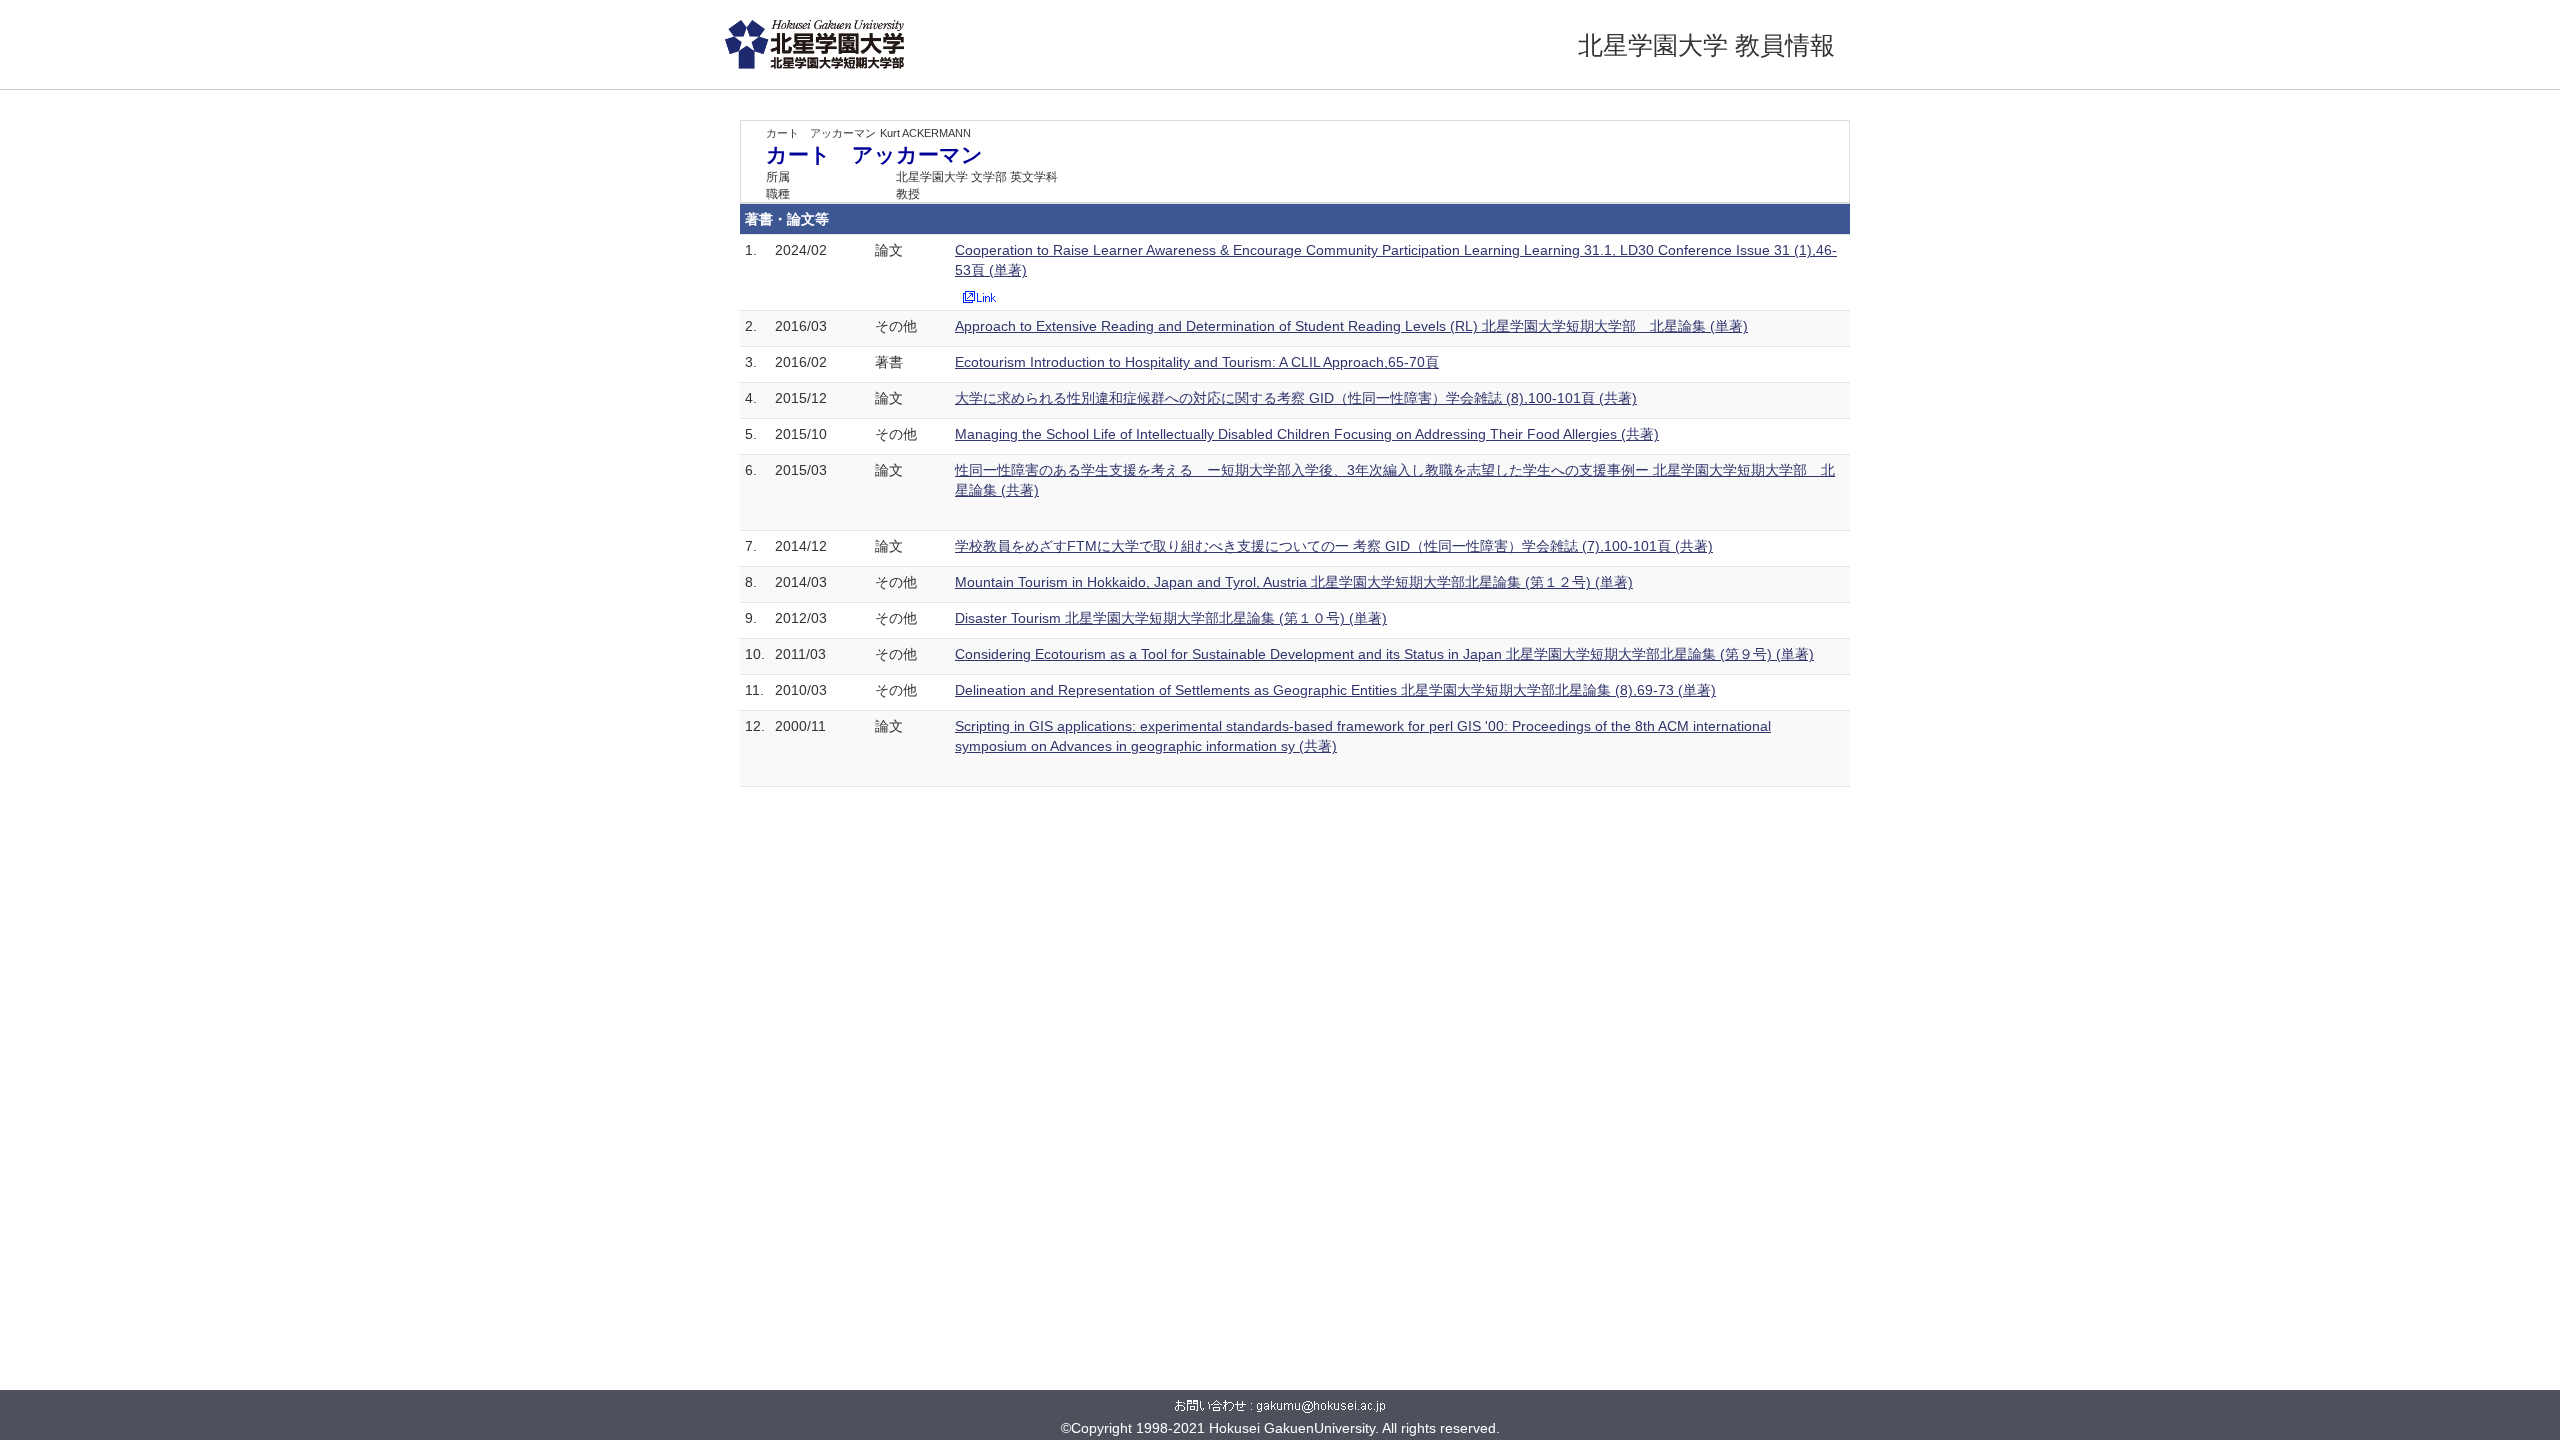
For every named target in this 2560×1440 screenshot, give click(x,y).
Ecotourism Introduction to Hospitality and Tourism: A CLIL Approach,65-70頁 (1197, 362)
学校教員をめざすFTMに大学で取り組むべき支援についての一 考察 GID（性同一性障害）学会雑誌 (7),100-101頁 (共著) (1334, 546)
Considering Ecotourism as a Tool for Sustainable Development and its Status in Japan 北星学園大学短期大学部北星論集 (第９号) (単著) (1384, 654)
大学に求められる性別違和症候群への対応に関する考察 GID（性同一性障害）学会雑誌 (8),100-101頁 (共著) (1296, 398)
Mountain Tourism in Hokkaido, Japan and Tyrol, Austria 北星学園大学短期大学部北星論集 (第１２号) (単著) (1294, 582)
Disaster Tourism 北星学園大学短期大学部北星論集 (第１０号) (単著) (1171, 618)
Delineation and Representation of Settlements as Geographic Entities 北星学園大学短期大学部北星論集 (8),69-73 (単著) (1335, 690)
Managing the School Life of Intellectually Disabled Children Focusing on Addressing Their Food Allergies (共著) (1307, 434)
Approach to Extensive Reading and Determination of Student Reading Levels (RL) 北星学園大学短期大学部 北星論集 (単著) (1351, 326)
